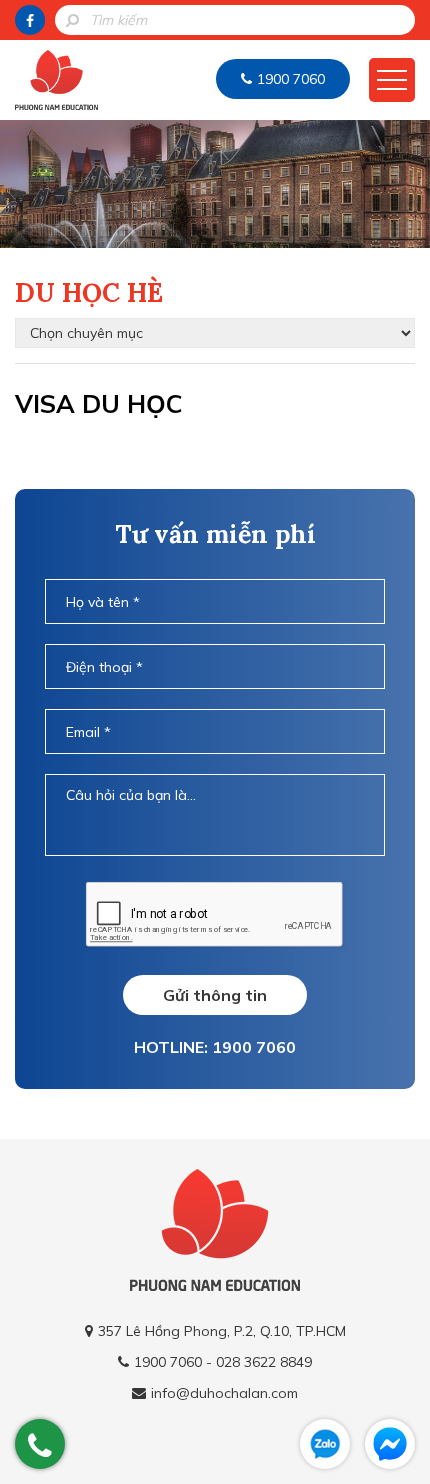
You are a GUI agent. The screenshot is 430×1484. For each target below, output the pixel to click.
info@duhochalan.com (224, 1393)
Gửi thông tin (215, 995)
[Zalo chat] (325, 1444)
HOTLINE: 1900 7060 (215, 1047)
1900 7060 (291, 79)
